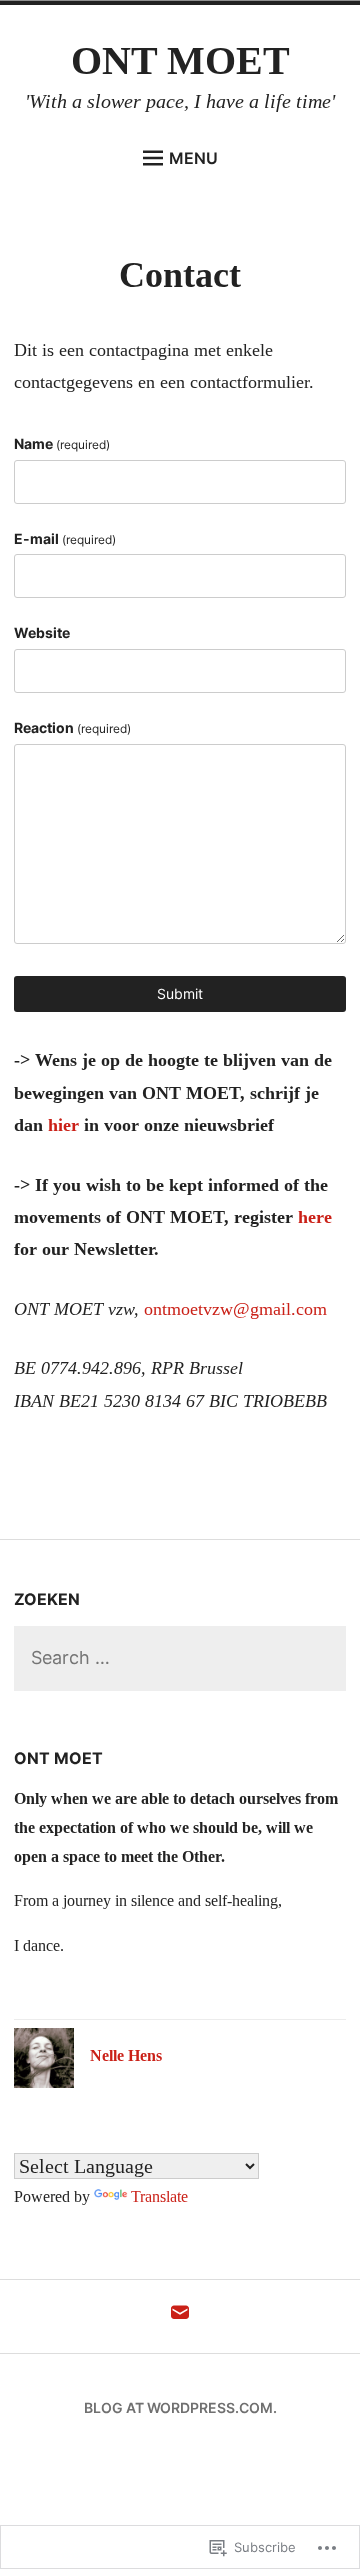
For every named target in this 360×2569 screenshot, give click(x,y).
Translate (159, 2196)
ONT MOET (180, 60)
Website (42, 632)
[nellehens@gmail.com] (180, 2317)
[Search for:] (179, 1658)
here (315, 1217)
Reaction (72, 727)
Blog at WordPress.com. (180, 2407)
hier (63, 1125)
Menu (193, 158)
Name (62, 443)
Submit (180, 993)
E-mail (65, 538)
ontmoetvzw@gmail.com (235, 1309)
